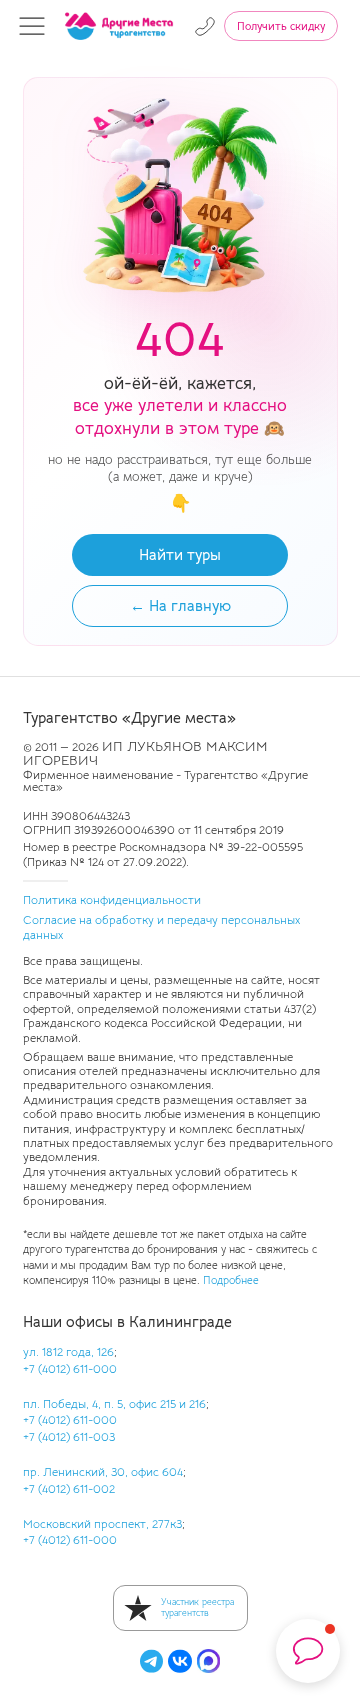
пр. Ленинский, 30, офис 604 (103, 1471)
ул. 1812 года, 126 (68, 1351)
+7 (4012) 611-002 (69, 1488)
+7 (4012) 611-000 (70, 1368)
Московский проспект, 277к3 (102, 1523)
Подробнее (231, 1280)
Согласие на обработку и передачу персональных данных (161, 926)
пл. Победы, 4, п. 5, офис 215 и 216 (114, 1403)
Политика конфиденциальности (112, 899)
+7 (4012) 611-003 (69, 1436)
